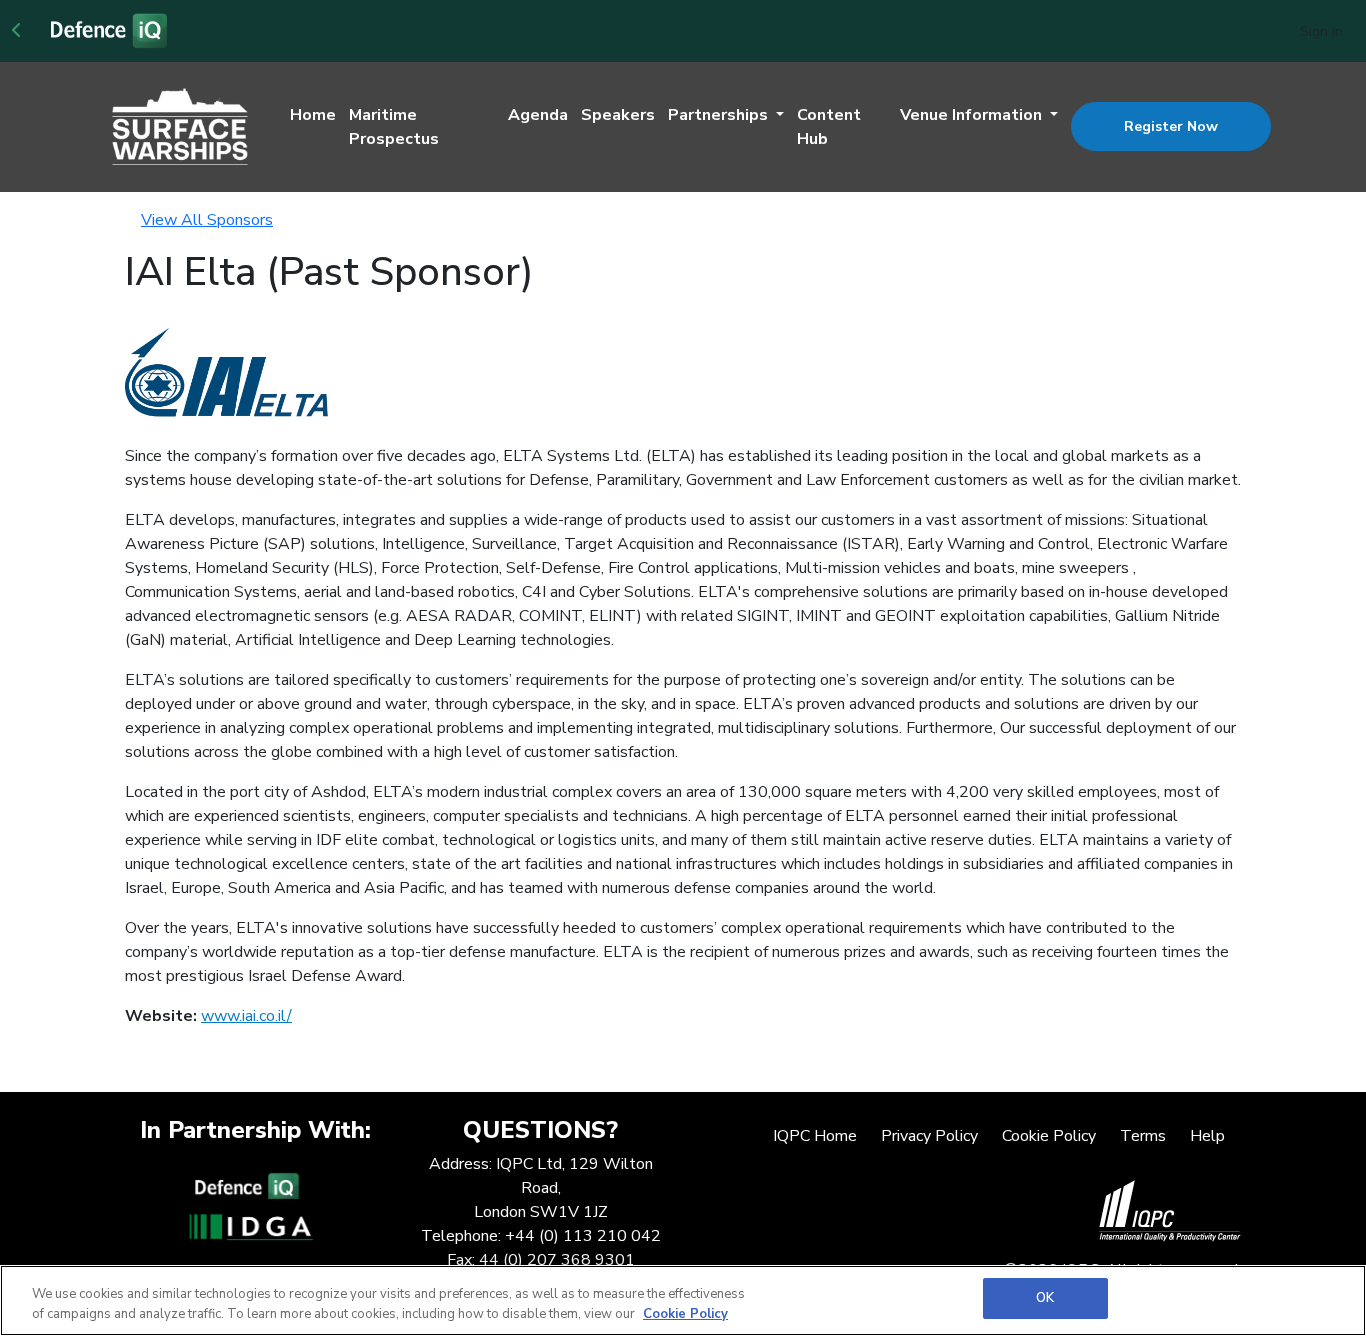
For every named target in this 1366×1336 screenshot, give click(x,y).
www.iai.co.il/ (246, 1016)
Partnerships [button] (720, 115)
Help (1207, 1136)
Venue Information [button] (973, 115)
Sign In (1321, 31)
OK (1045, 1298)
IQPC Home (815, 1136)
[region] (683, 1300)
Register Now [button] (1171, 126)
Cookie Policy (1049, 1136)
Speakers (618, 115)
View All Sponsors (207, 220)
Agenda (538, 115)
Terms (1143, 1136)
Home (313, 115)
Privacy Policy (929, 1136)
